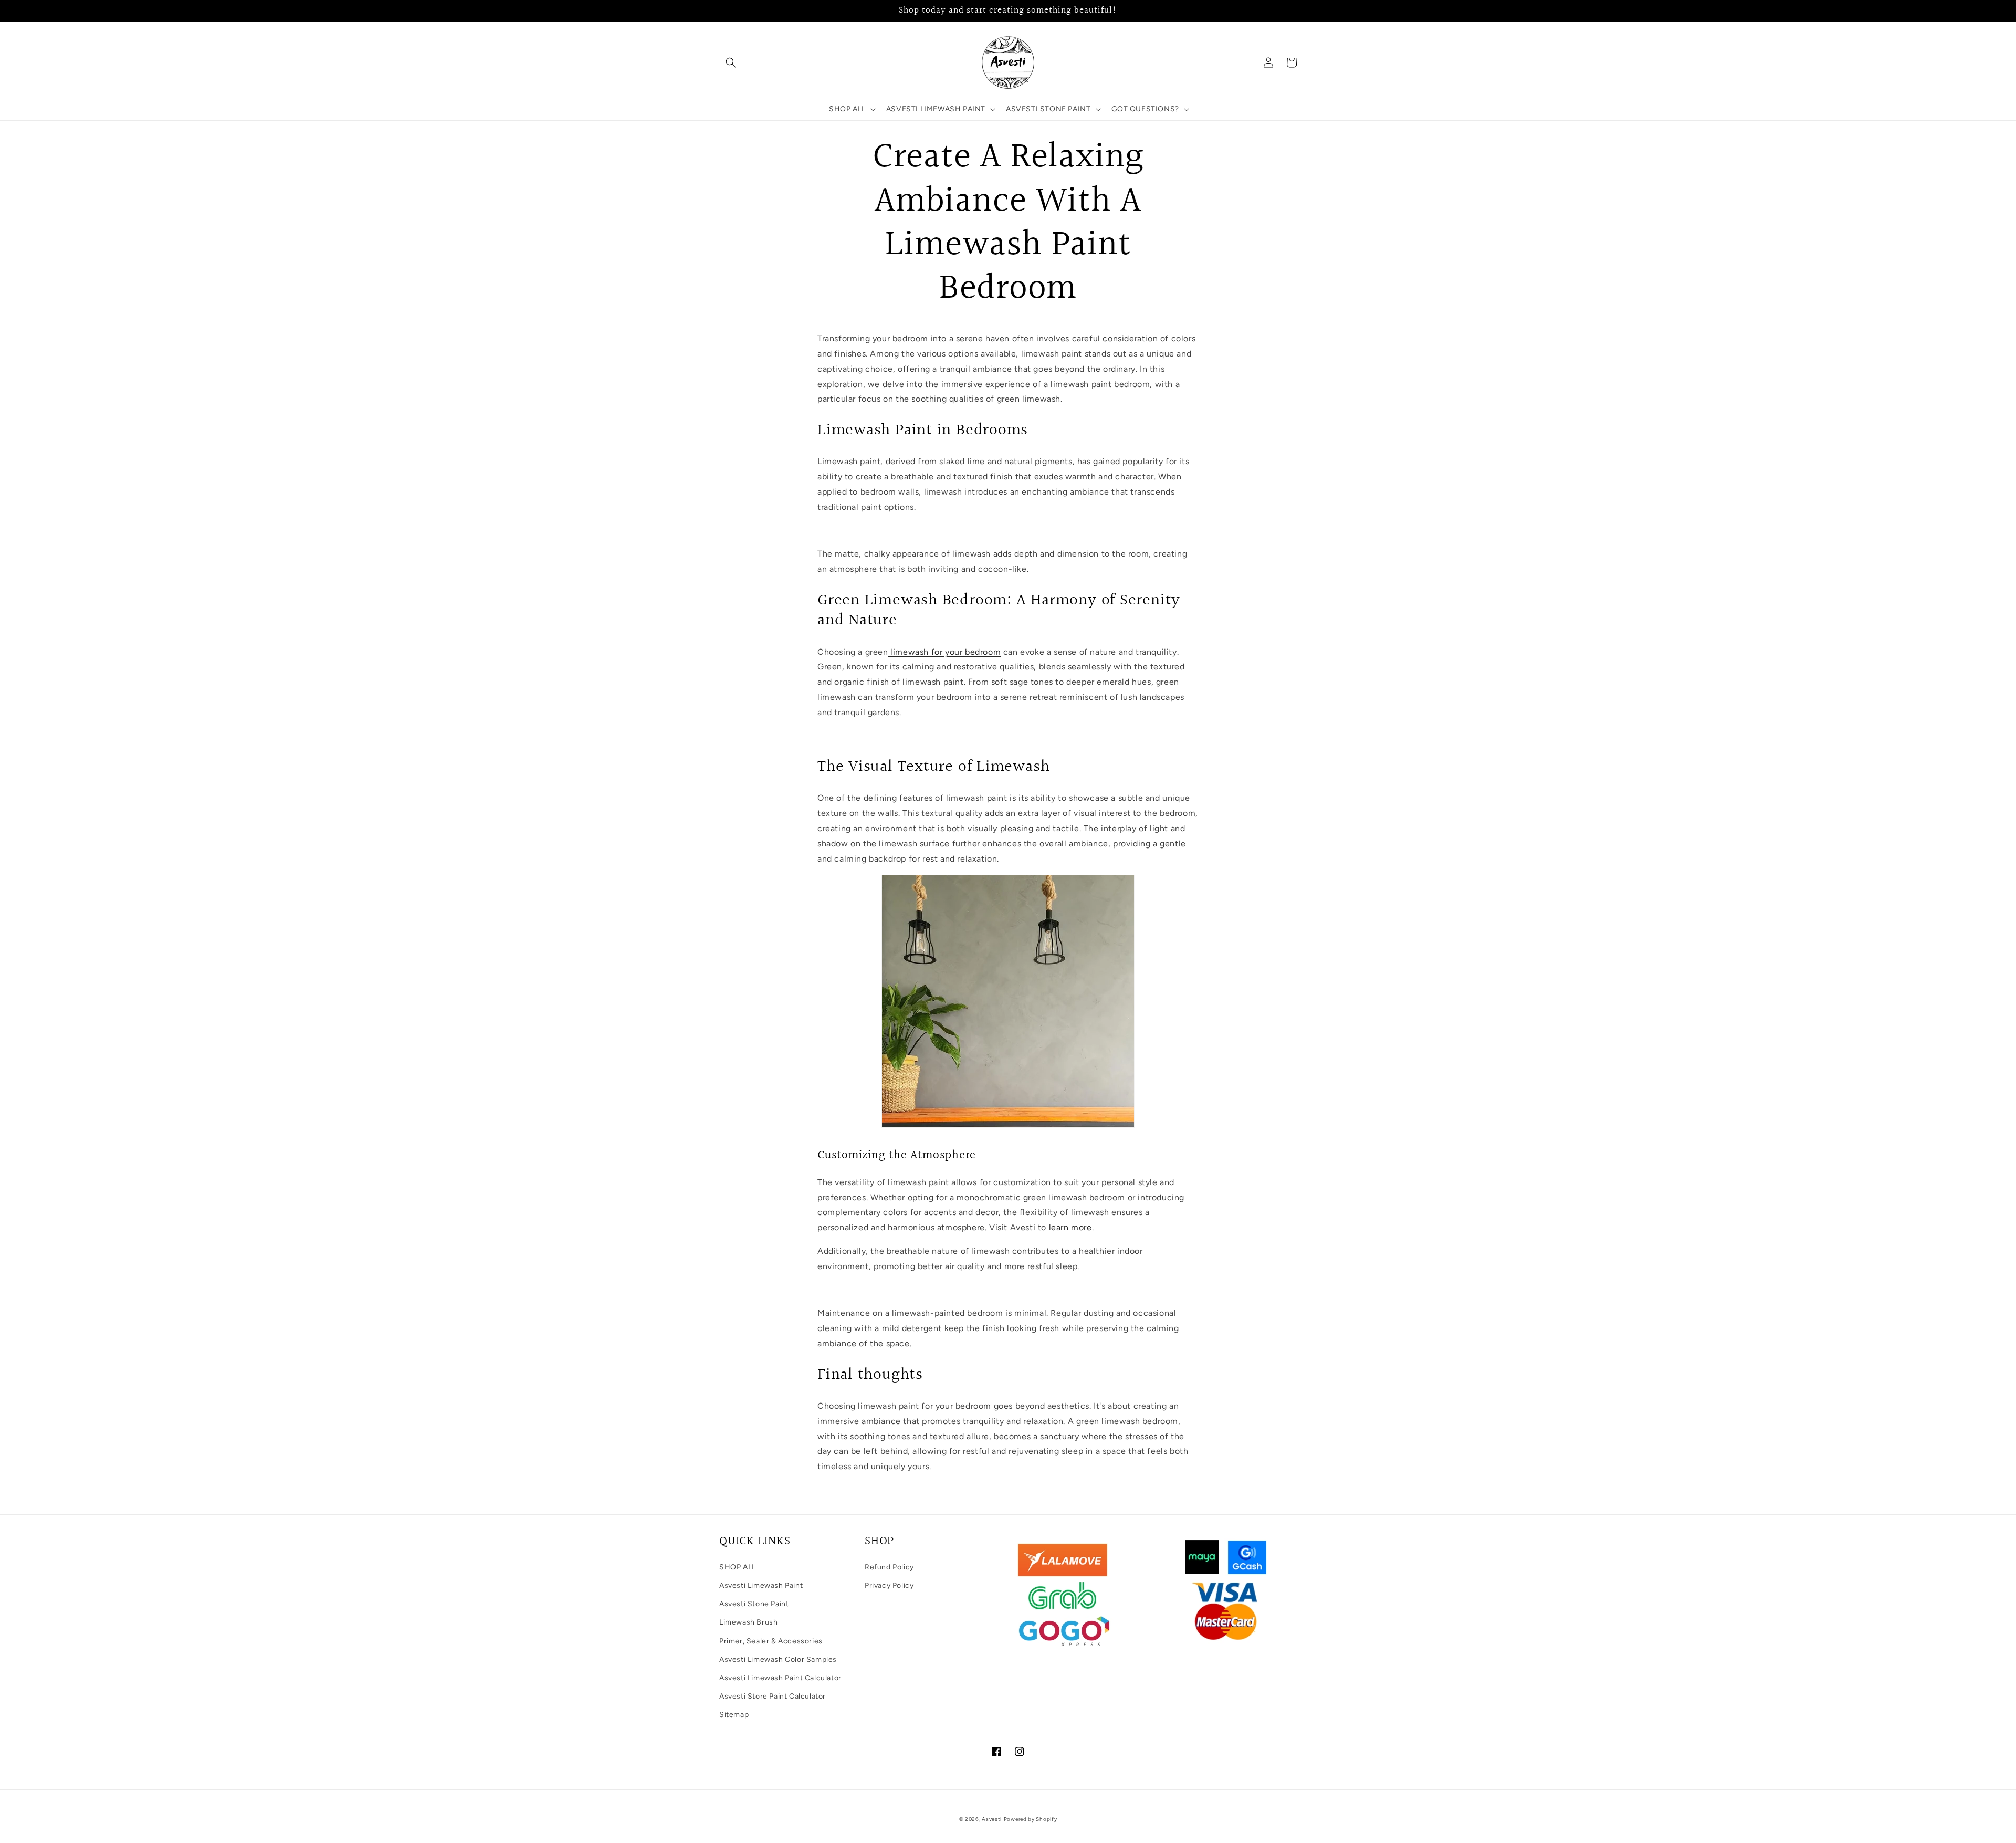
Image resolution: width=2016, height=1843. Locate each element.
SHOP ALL (738, 1567)
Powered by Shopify (1031, 1819)
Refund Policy (889, 1567)
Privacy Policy (889, 1585)
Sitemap (734, 1715)
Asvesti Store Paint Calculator (773, 1696)
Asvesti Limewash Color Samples (778, 1659)
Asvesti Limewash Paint (761, 1585)
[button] (731, 62)
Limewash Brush (748, 1622)
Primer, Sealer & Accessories (771, 1641)
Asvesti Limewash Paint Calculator (780, 1678)
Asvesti (992, 1819)
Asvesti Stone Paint (754, 1604)
